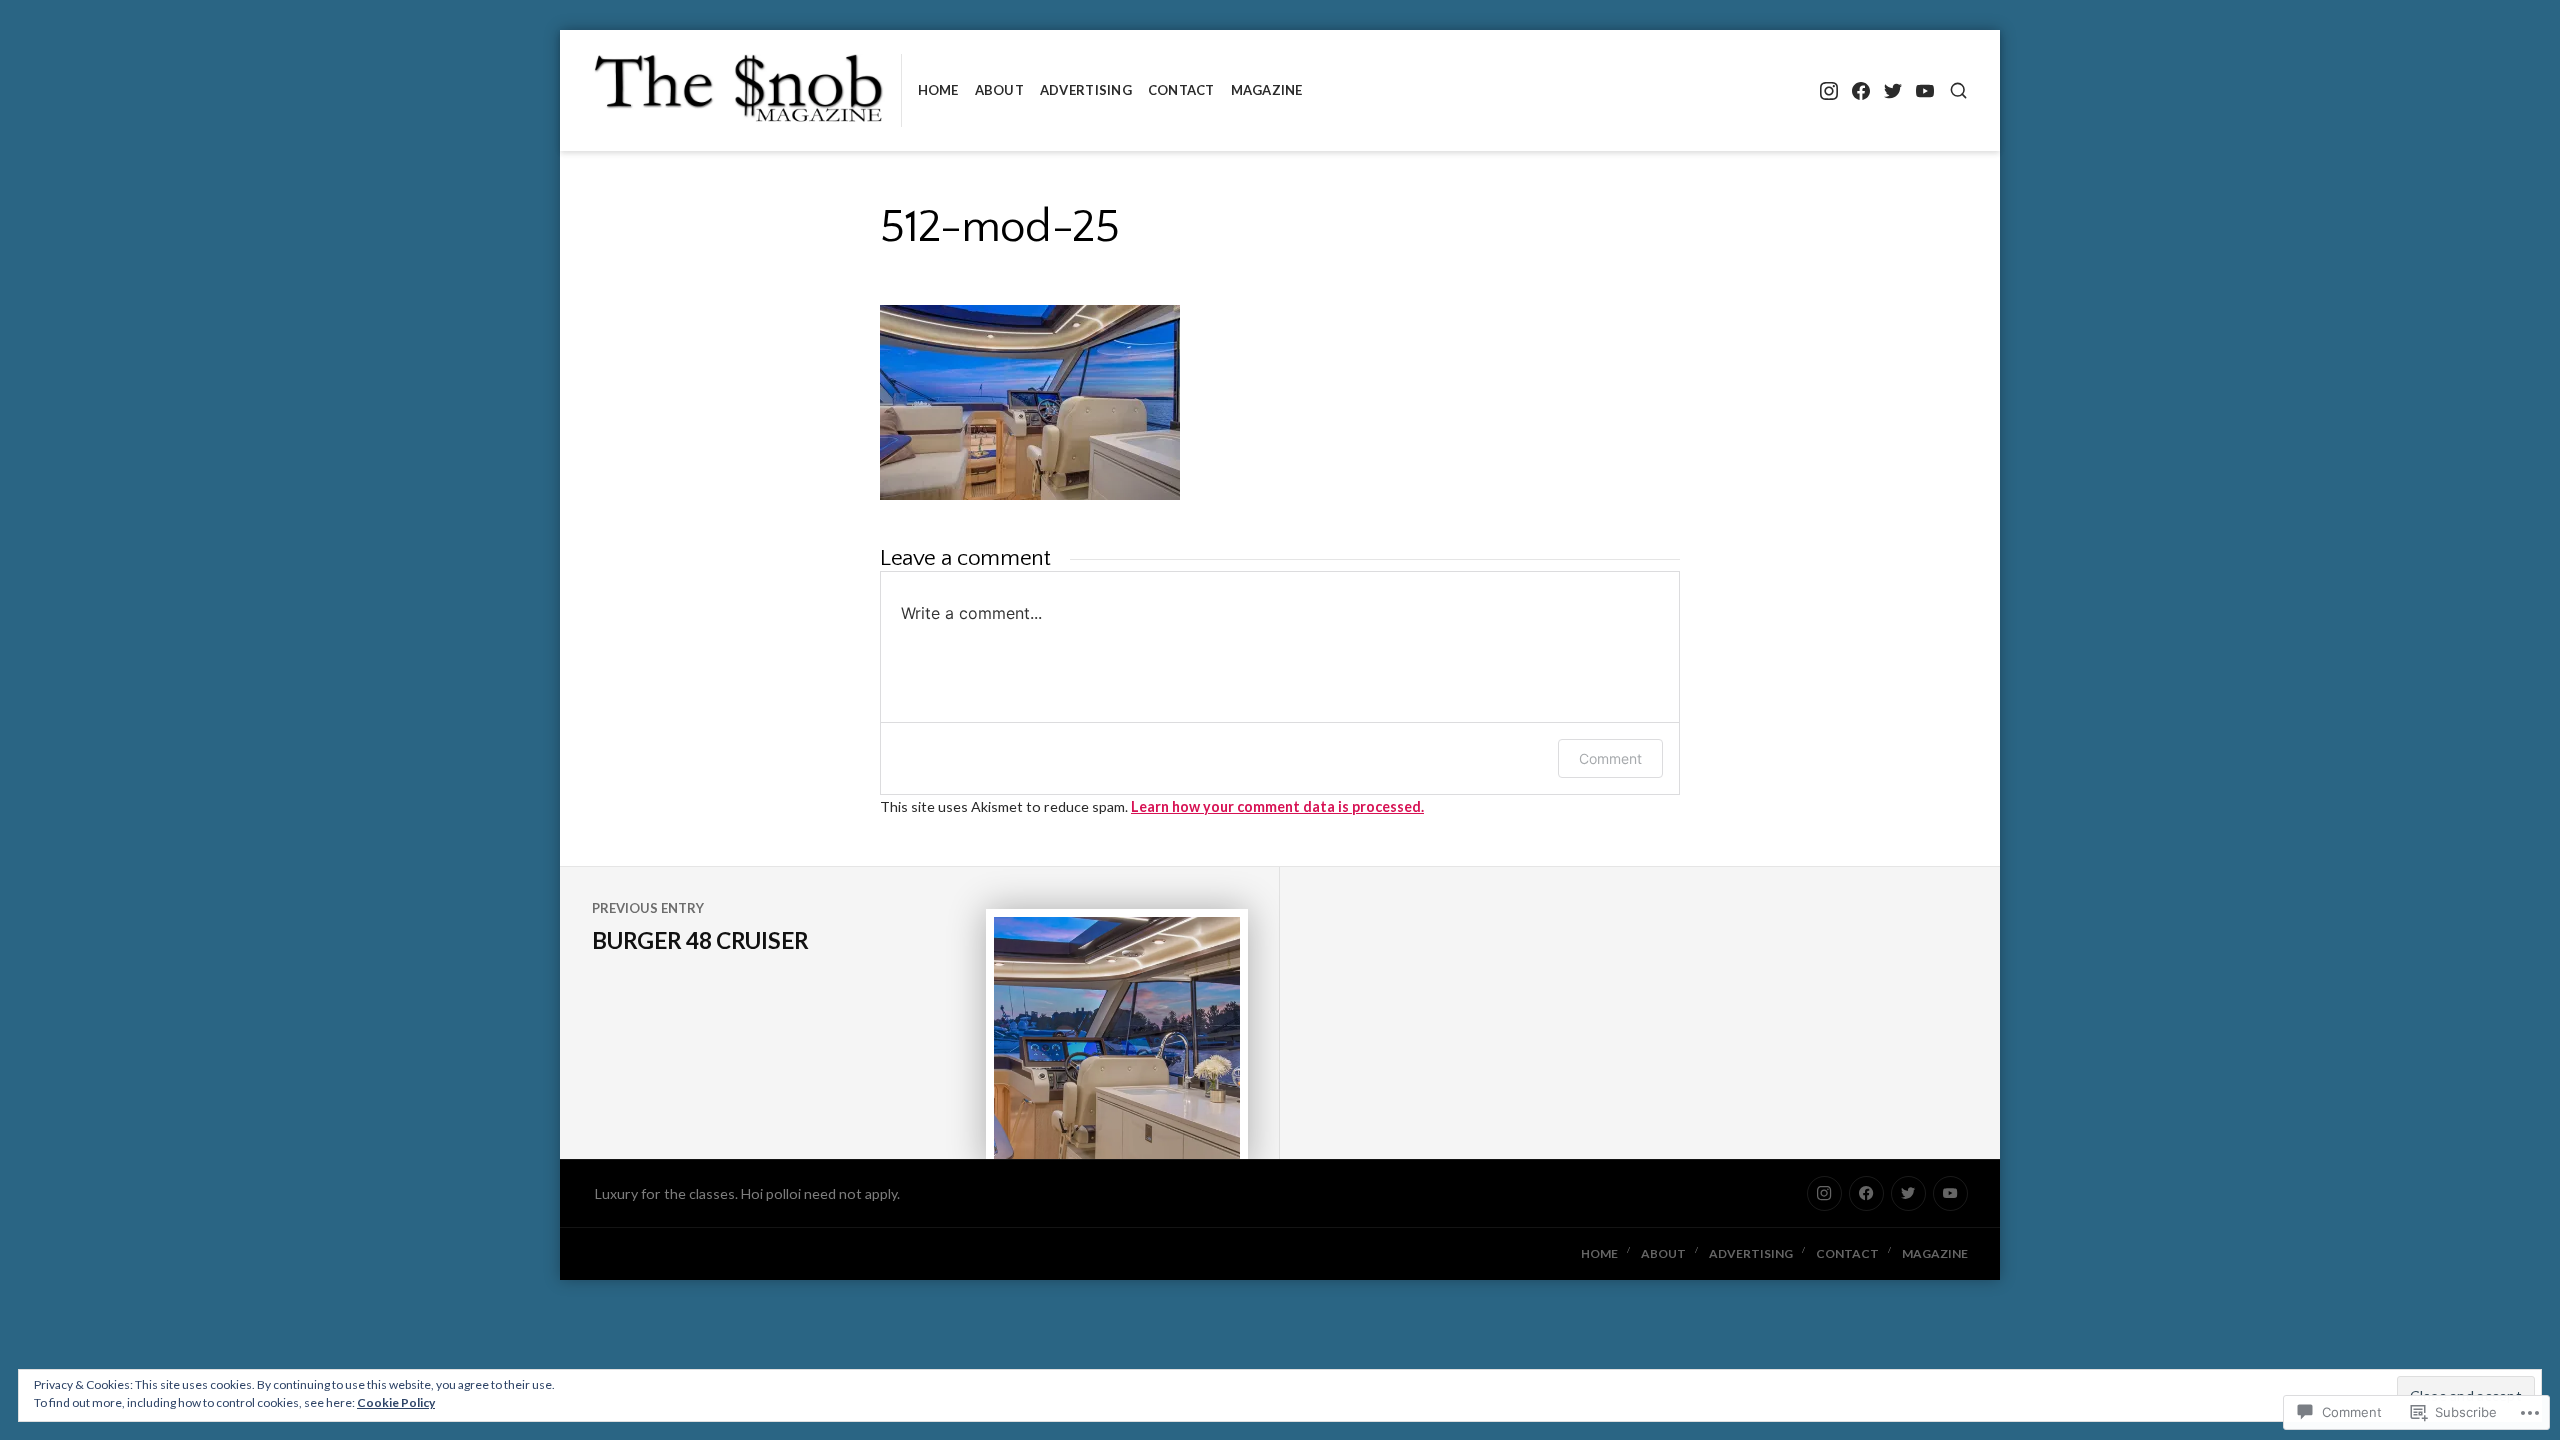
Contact (1181, 90)
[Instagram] (1828, 90)
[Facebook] (1860, 90)
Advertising (1086, 90)
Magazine (1267, 90)
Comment (1610, 758)
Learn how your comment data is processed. (1277, 806)
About (999, 90)
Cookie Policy (396, 1402)
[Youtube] (1924, 90)
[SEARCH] (1958, 90)
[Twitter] (1892, 90)
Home (938, 90)
